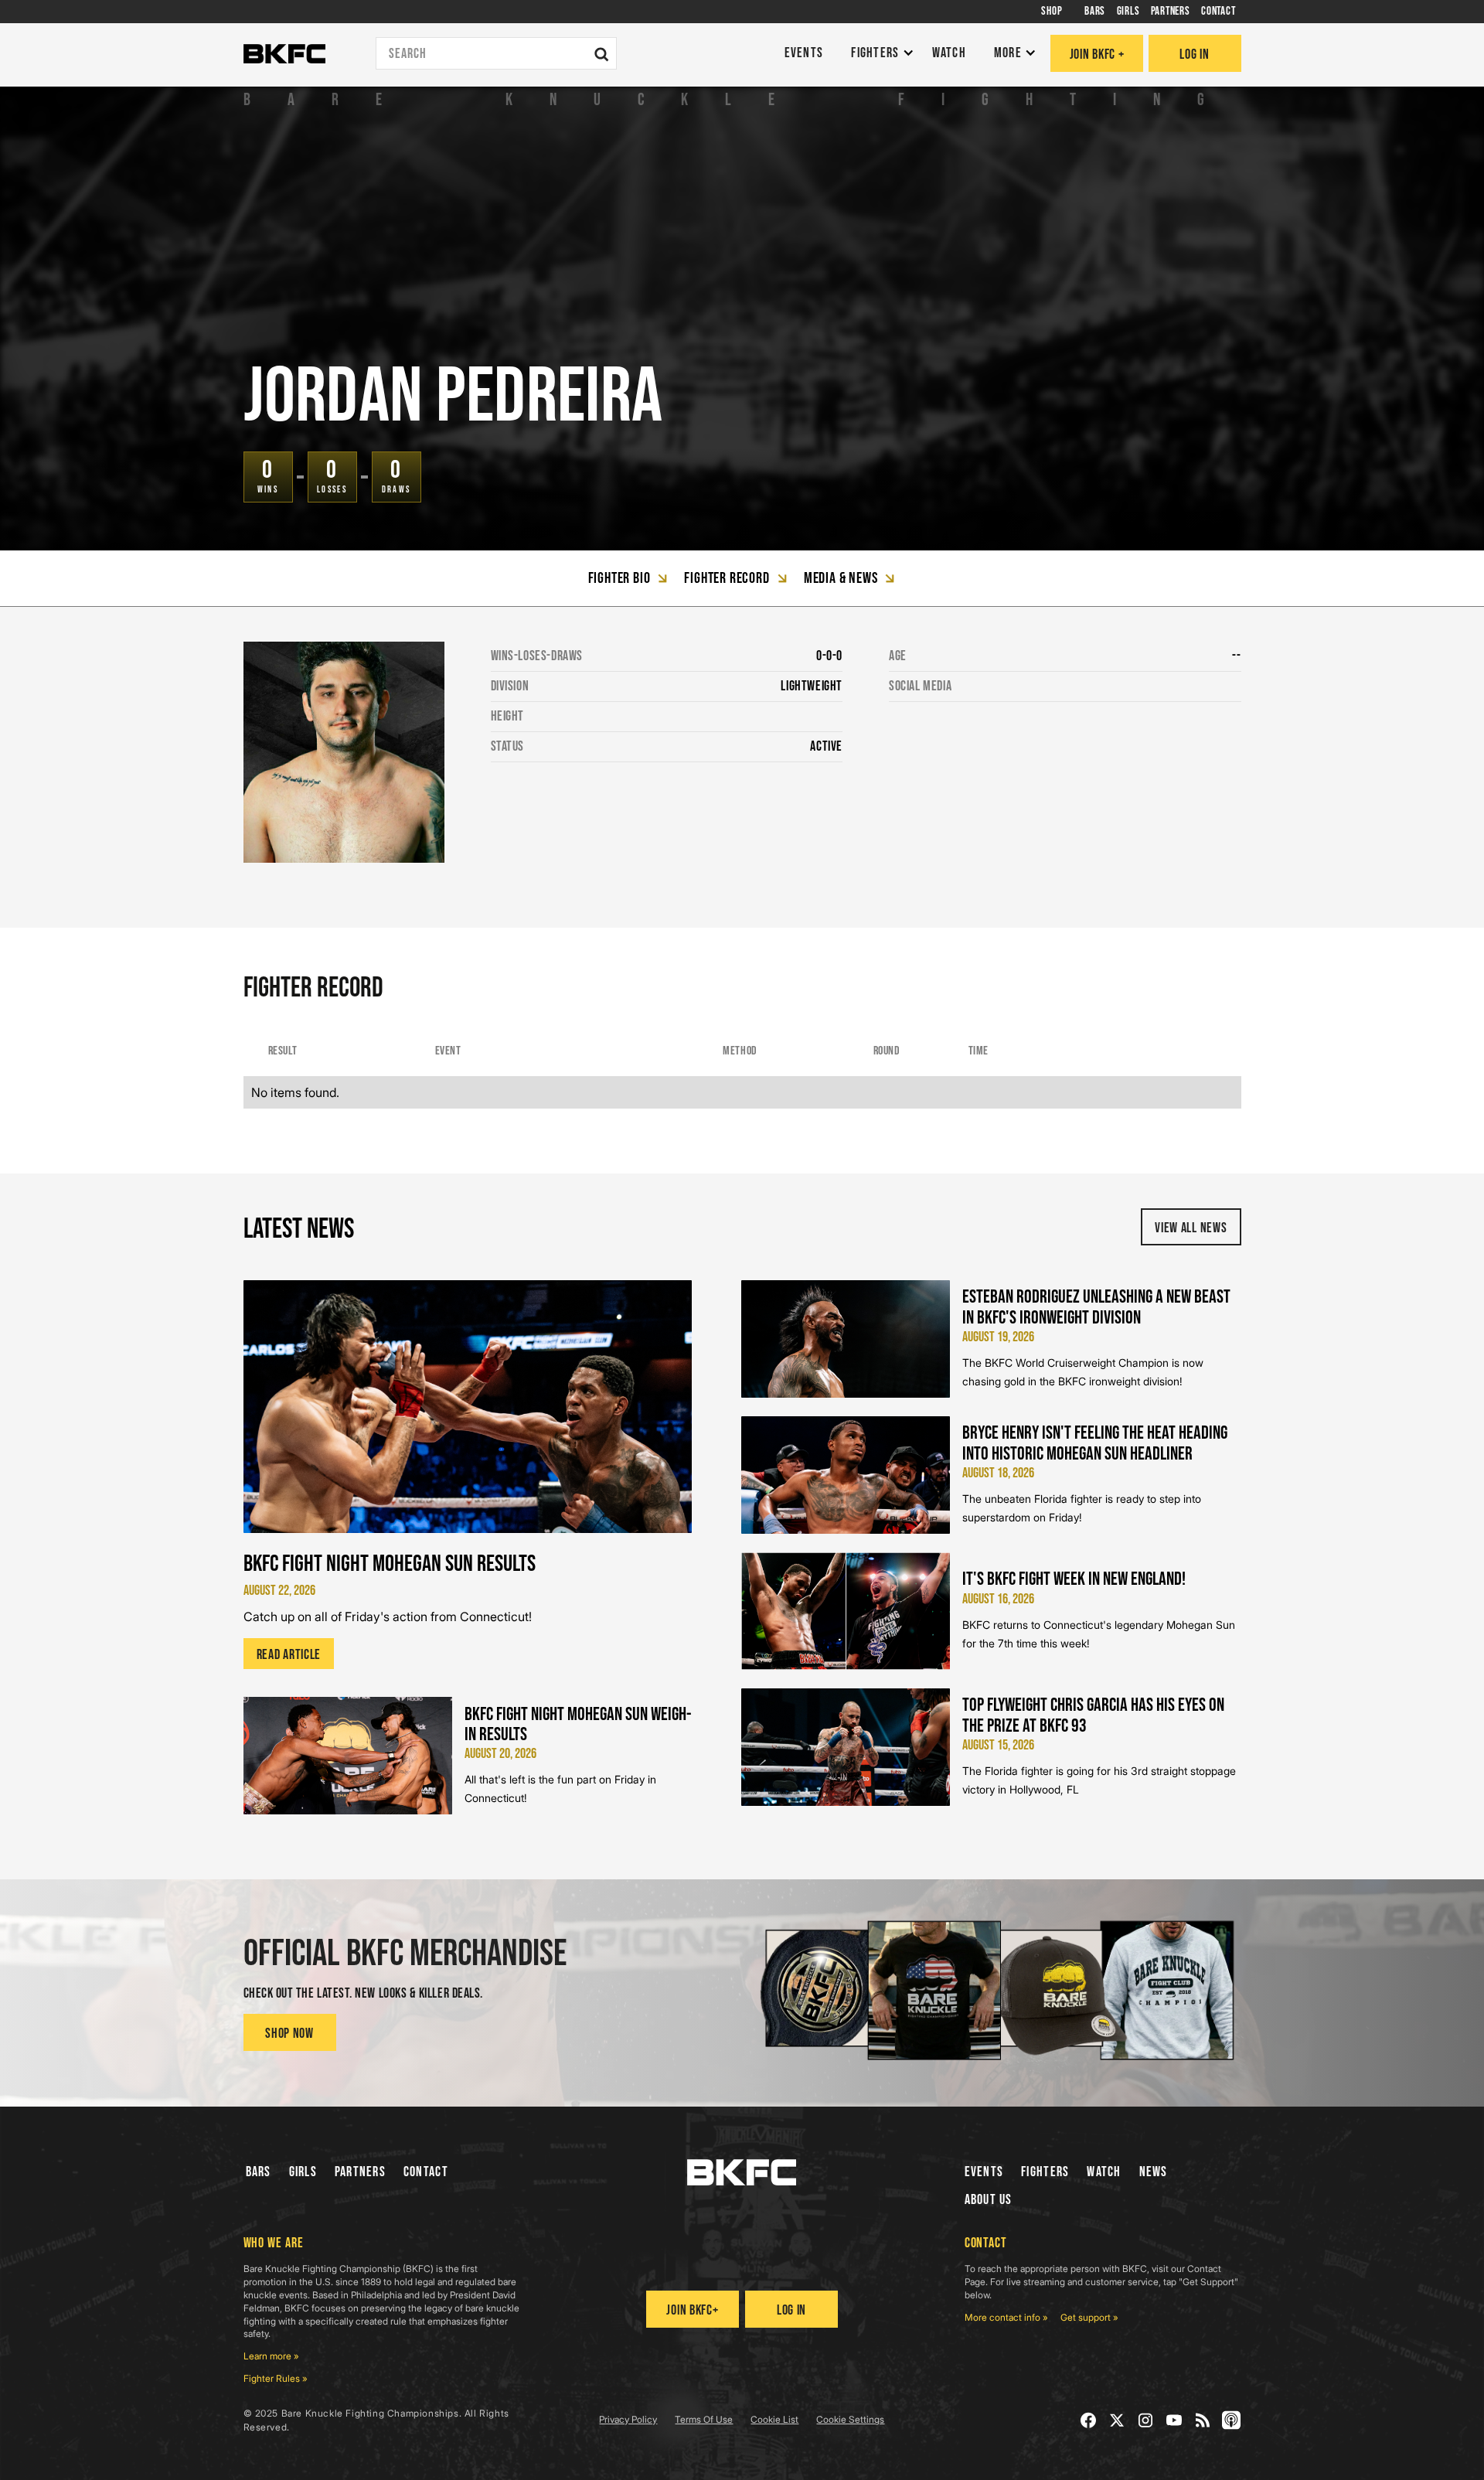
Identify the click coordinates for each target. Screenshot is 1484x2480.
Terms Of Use (704, 2419)
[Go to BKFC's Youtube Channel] (1174, 2420)
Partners (360, 2172)
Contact (426, 2172)
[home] (284, 54)
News (1154, 2172)
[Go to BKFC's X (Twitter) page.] (1117, 2420)
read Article (289, 1655)
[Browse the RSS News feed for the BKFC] (1203, 2420)
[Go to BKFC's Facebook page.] (1089, 2420)
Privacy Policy (628, 2419)
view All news (1191, 1228)
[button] (878, 54)
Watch (1104, 2172)
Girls (303, 2172)
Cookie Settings (850, 2419)
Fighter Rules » (276, 2378)
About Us (989, 2200)
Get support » (1089, 2317)
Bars (259, 2172)
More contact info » (1006, 2317)
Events (984, 2172)
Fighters (1045, 2172)
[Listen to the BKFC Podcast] (1232, 2420)
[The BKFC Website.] (742, 2172)
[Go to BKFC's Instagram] (1146, 2420)
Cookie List (774, 2419)
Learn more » (271, 2356)
